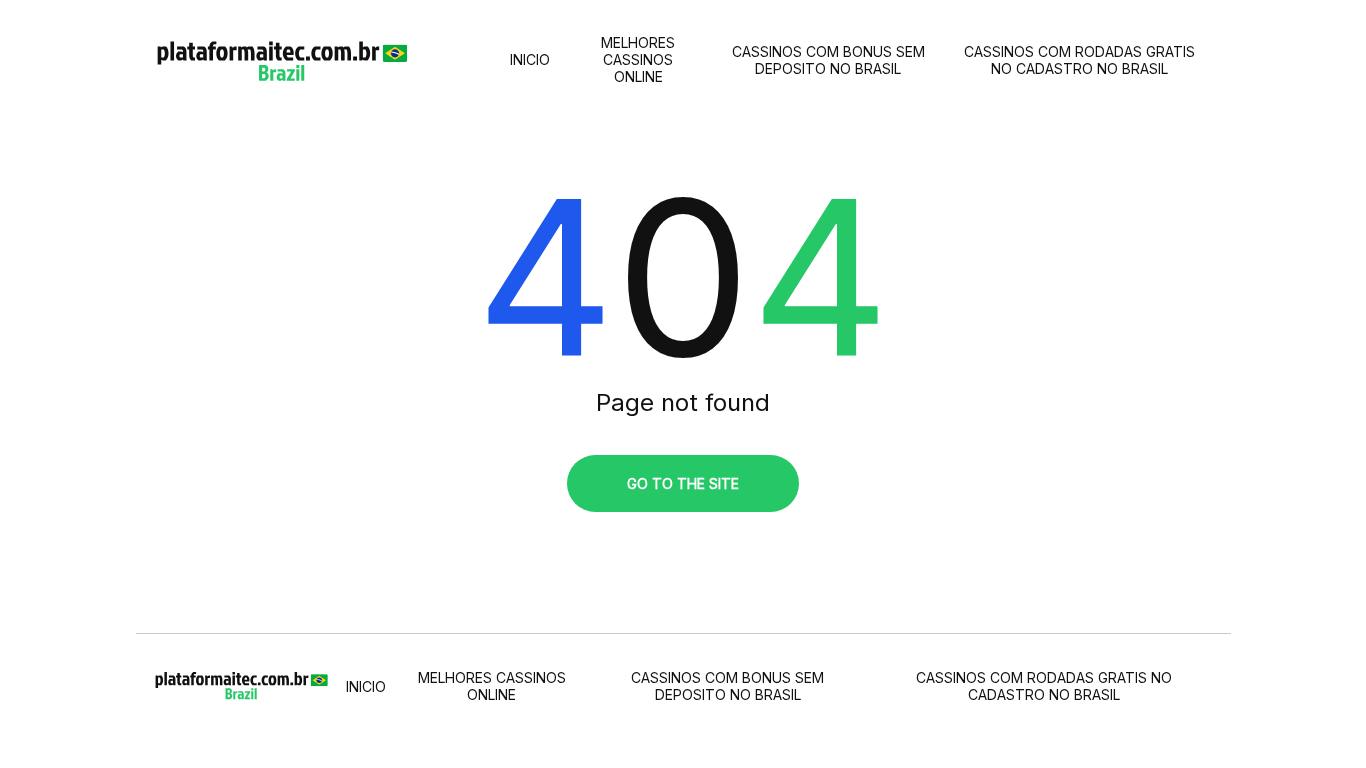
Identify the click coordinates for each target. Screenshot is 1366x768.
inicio (530, 59)
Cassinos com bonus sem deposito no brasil (828, 60)
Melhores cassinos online (638, 59)
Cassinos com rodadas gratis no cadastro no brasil (1079, 60)
